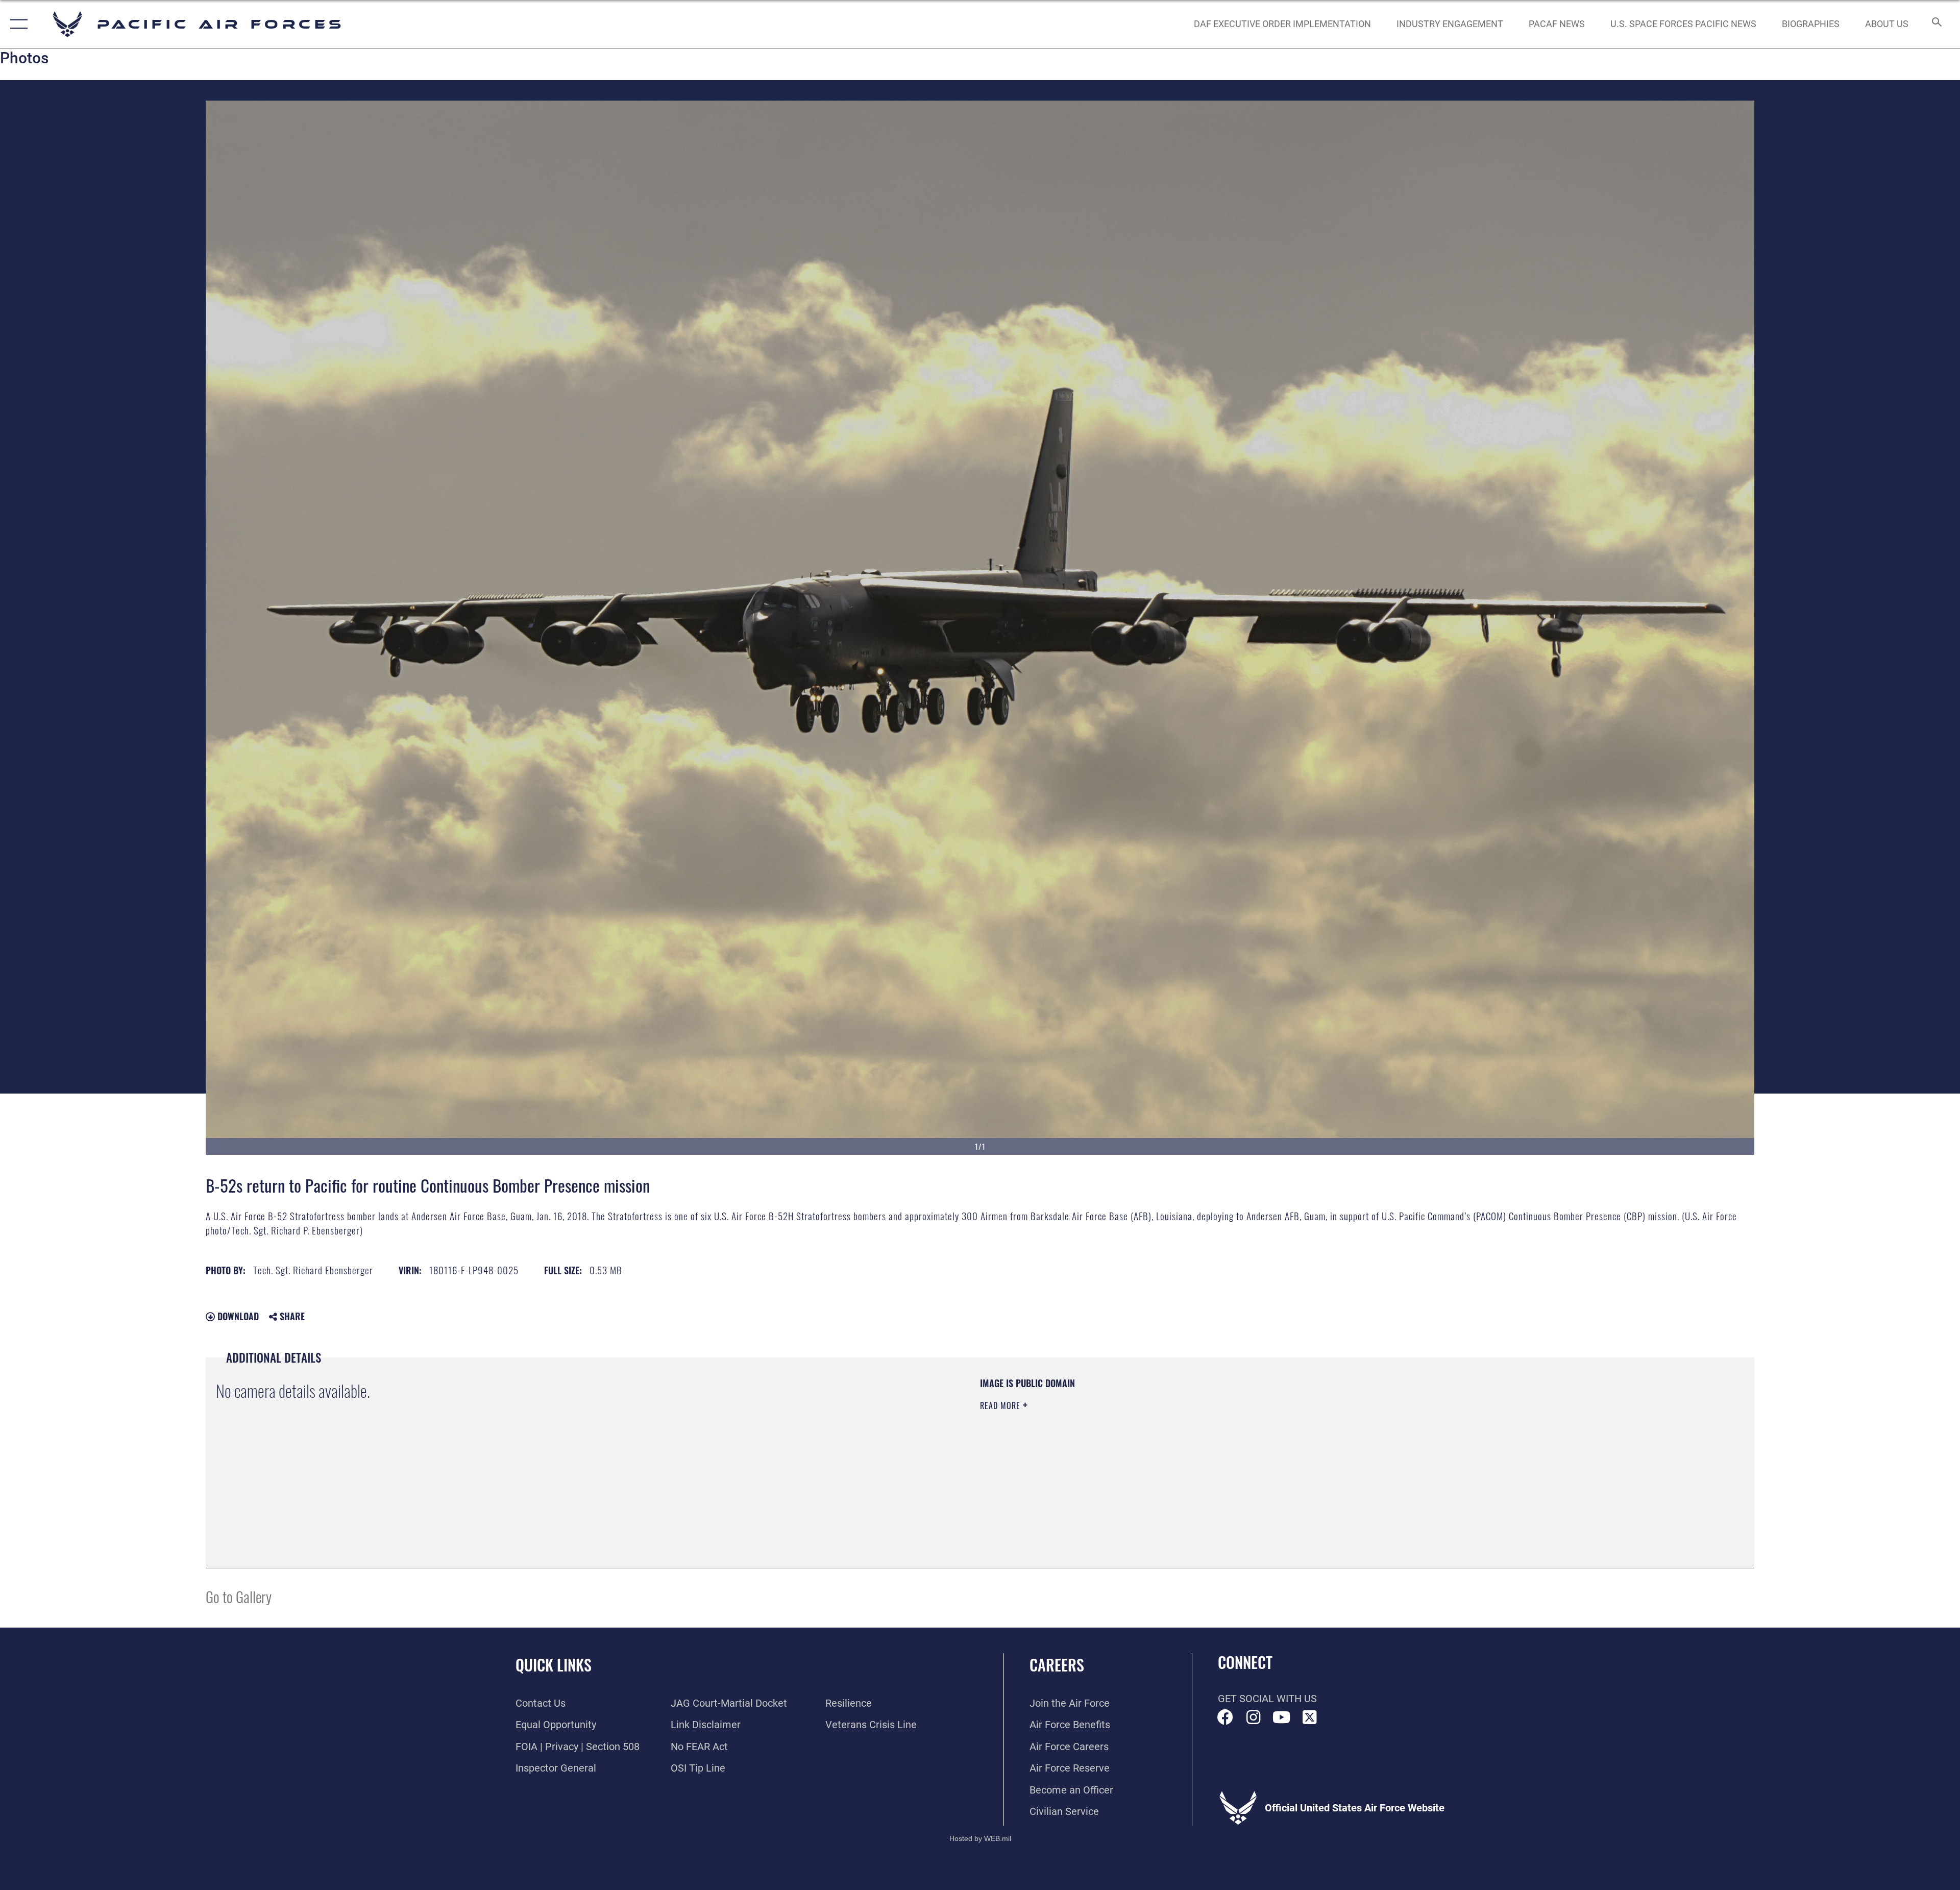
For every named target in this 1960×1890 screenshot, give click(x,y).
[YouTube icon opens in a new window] (1282, 1717)
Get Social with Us (1267, 1699)
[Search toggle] (1936, 24)
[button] (17, 24)
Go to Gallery (239, 1596)
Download (237, 1316)
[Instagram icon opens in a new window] (1254, 1717)
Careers (1057, 1665)
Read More (1001, 1406)
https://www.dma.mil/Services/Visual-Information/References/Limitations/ (1304, 1442)
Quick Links (554, 1665)
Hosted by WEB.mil (980, 1838)
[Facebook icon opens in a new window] (1226, 1717)
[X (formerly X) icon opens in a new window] (1310, 1717)
